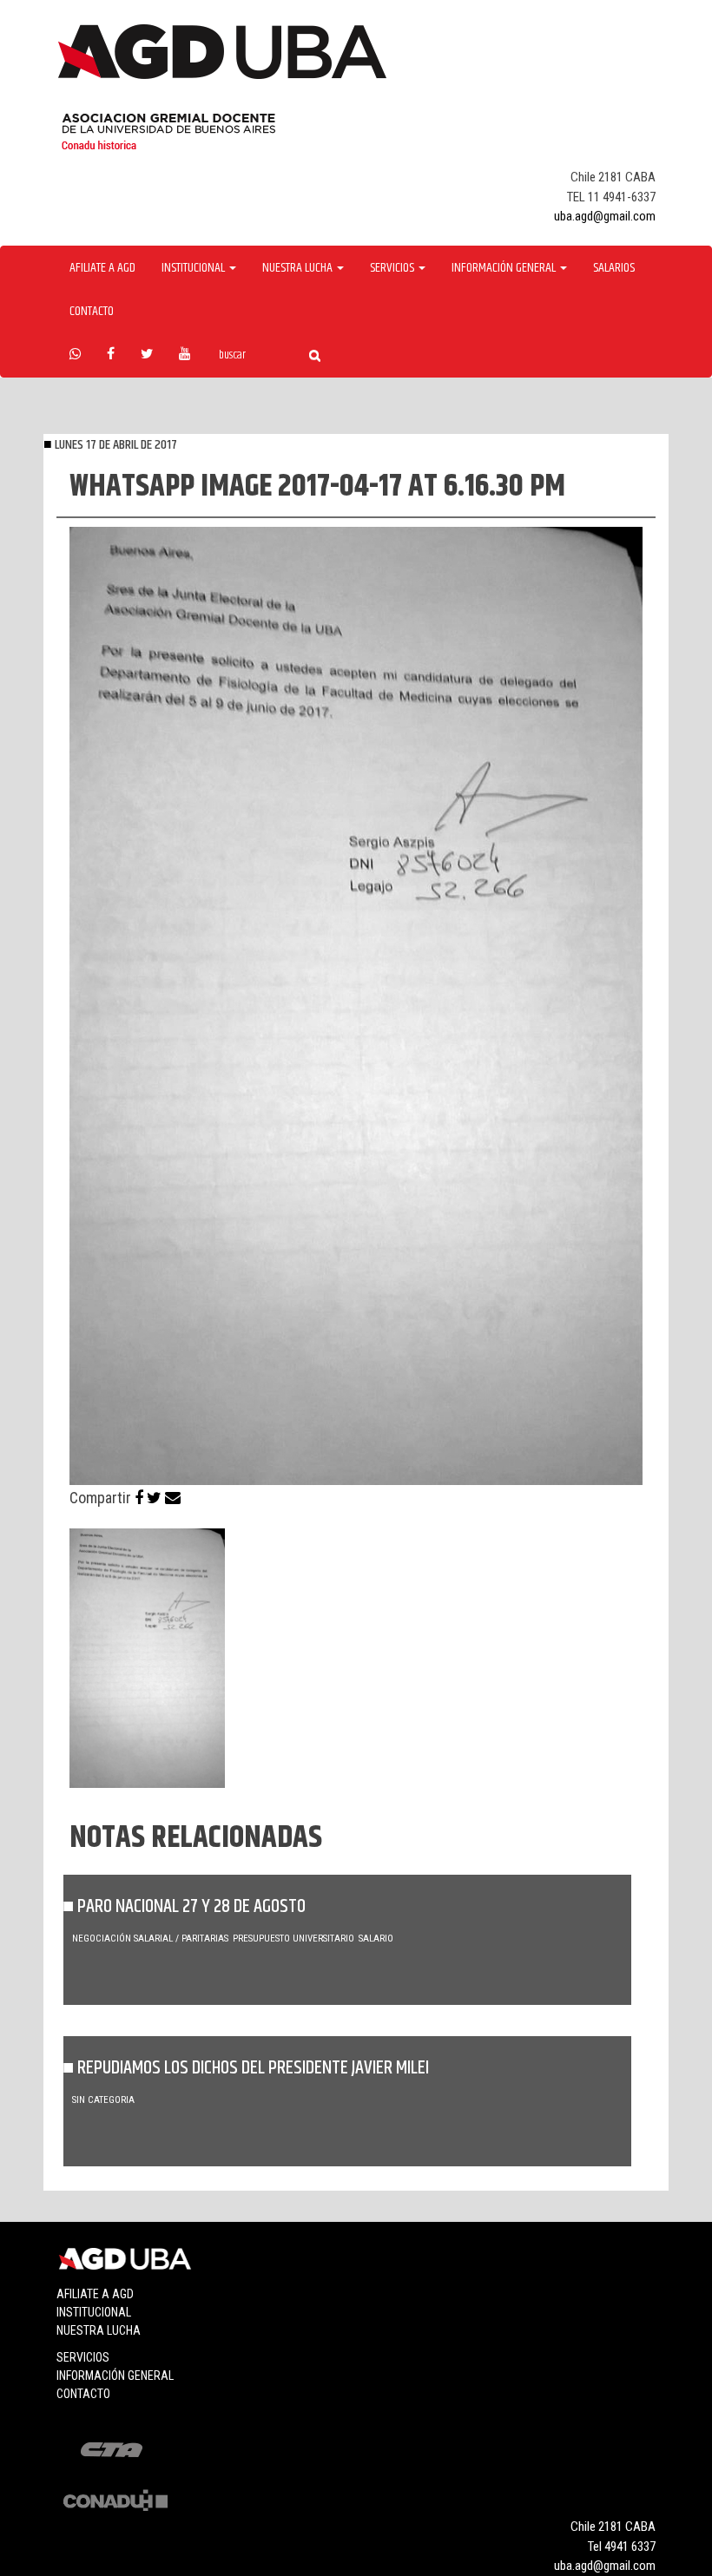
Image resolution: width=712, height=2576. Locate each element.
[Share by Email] (173, 1498)
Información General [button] (505, 268)
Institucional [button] (194, 268)
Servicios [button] (393, 268)
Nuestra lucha (99, 2330)
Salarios (614, 268)
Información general (115, 2376)
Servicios (83, 2357)
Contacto (92, 312)
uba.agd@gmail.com (605, 216)
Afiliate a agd (102, 268)
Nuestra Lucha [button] (299, 268)
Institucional (94, 2312)
